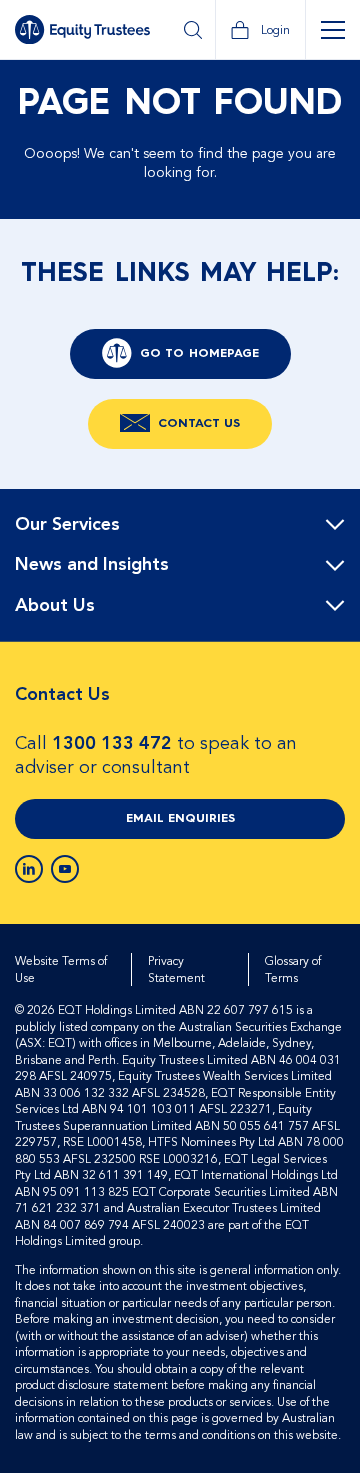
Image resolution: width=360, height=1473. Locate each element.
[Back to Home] (82, 29)
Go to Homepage (199, 354)
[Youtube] (65, 869)
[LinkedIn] (29, 869)
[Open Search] (192, 30)
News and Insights (92, 565)
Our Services (67, 525)
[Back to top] (327, 553)
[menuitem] (180, 525)
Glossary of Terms (293, 969)
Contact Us (199, 424)
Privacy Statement (176, 969)
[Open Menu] (332, 30)
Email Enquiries (180, 819)
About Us (55, 606)
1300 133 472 (112, 743)
